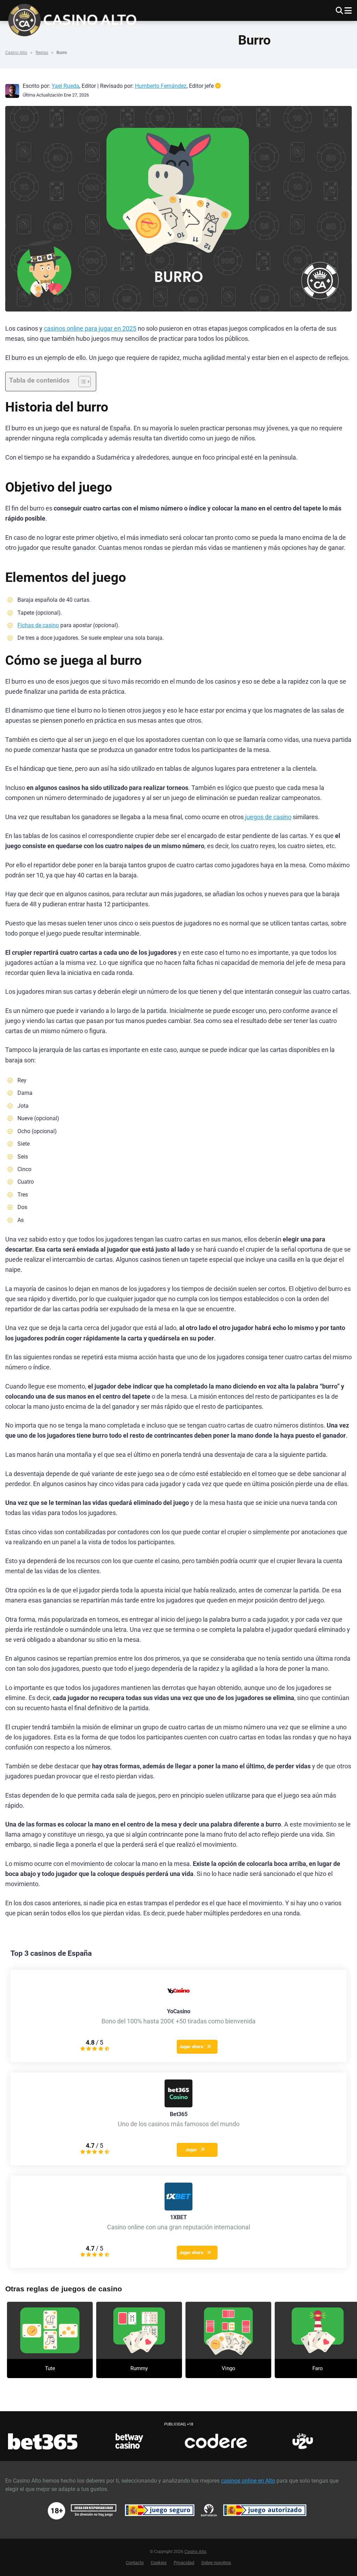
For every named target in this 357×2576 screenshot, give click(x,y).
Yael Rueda (65, 86)
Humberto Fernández (161, 86)
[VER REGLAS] (50, 2330)
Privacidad (184, 2563)
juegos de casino (268, 817)
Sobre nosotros (216, 2563)
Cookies (159, 2563)
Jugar (191, 2150)
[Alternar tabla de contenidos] (81, 382)
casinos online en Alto (248, 2481)
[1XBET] (178, 2209)
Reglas (42, 53)
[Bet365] (178, 2105)
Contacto (135, 2563)
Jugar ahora (191, 2047)
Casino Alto (16, 53)
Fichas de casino (38, 625)
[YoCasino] (178, 2003)
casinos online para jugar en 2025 (90, 329)
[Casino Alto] (76, 19)
